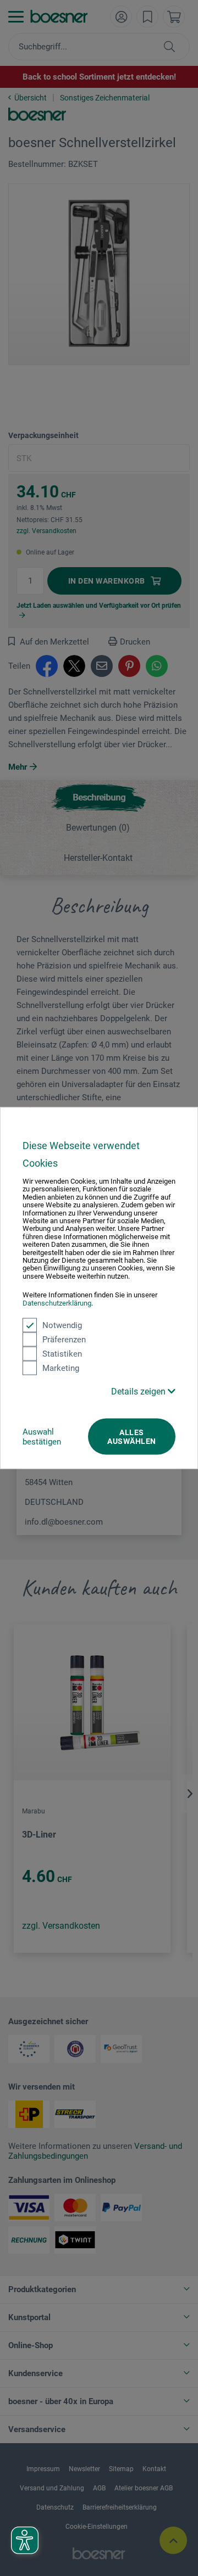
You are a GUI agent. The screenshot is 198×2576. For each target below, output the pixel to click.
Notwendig (62, 1325)
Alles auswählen (131, 1437)
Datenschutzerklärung (57, 1303)
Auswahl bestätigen (42, 1437)
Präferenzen (64, 1340)
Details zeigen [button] (139, 1391)
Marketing (61, 1368)
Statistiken (62, 1354)
